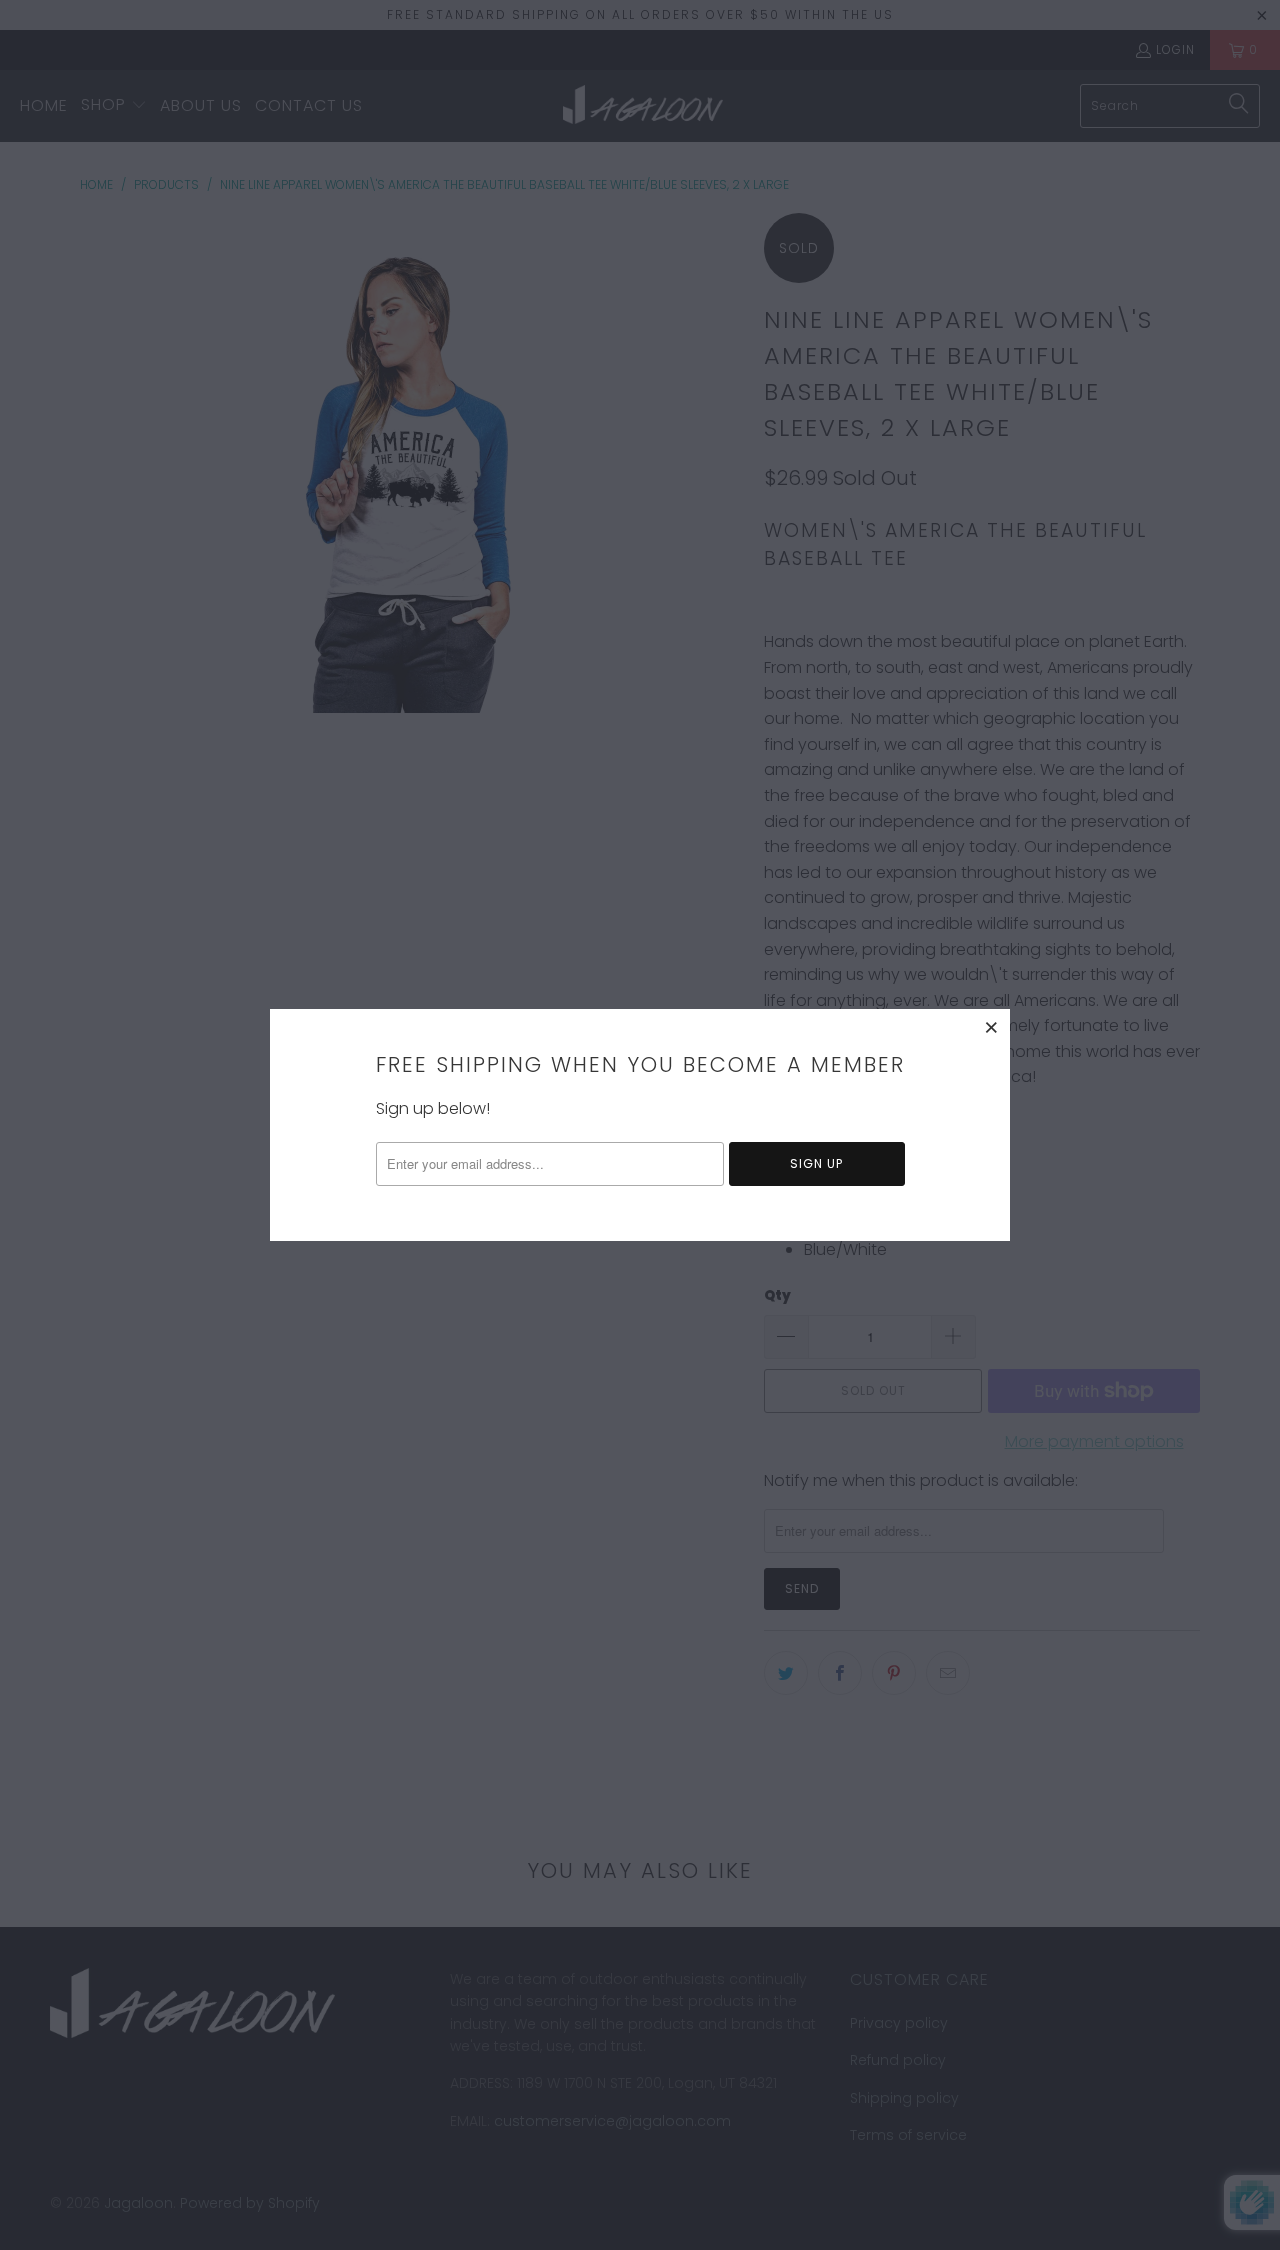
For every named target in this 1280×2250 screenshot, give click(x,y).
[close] (992, 1027)
